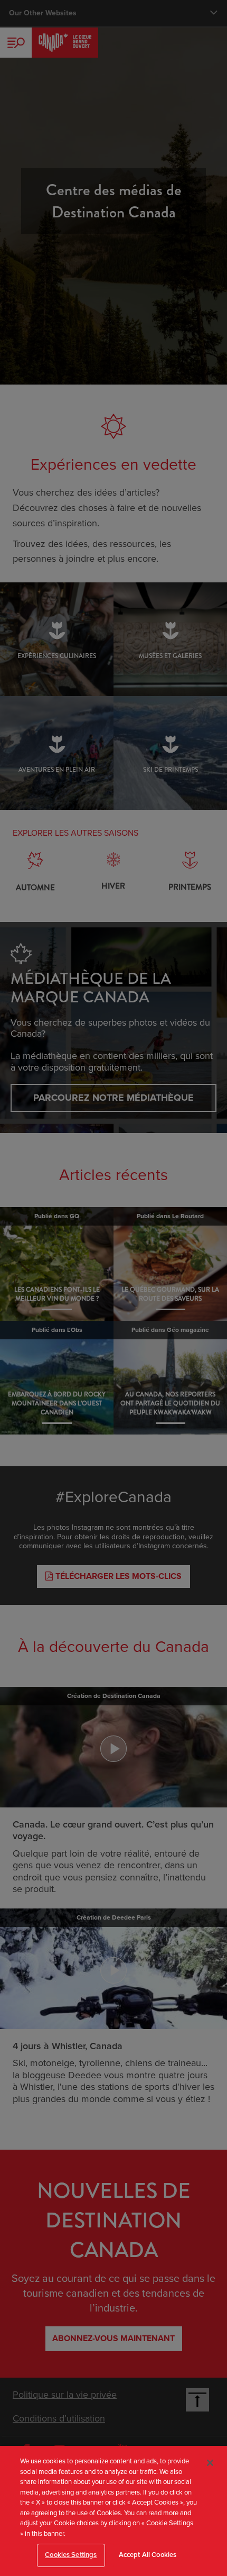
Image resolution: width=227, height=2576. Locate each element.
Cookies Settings (71, 2555)
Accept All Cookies (148, 2555)
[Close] (210, 2463)
